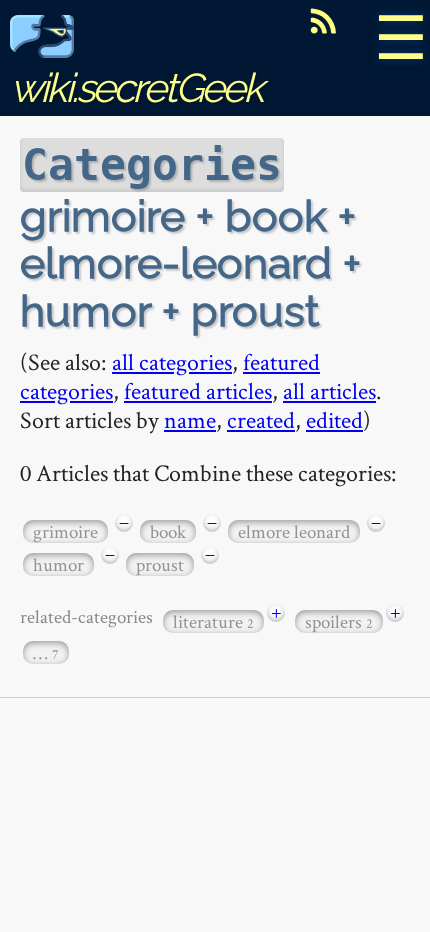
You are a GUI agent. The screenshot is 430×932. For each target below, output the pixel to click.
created (261, 419)
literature (213, 621)
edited (334, 419)
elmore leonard (294, 531)
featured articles (198, 390)
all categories (172, 361)
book (168, 531)
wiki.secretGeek (136, 87)
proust (160, 564)
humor (58, 564)
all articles (329, 390)
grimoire (65, 531)
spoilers (339, 621)
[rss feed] (323, 21)
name (190, 419)
